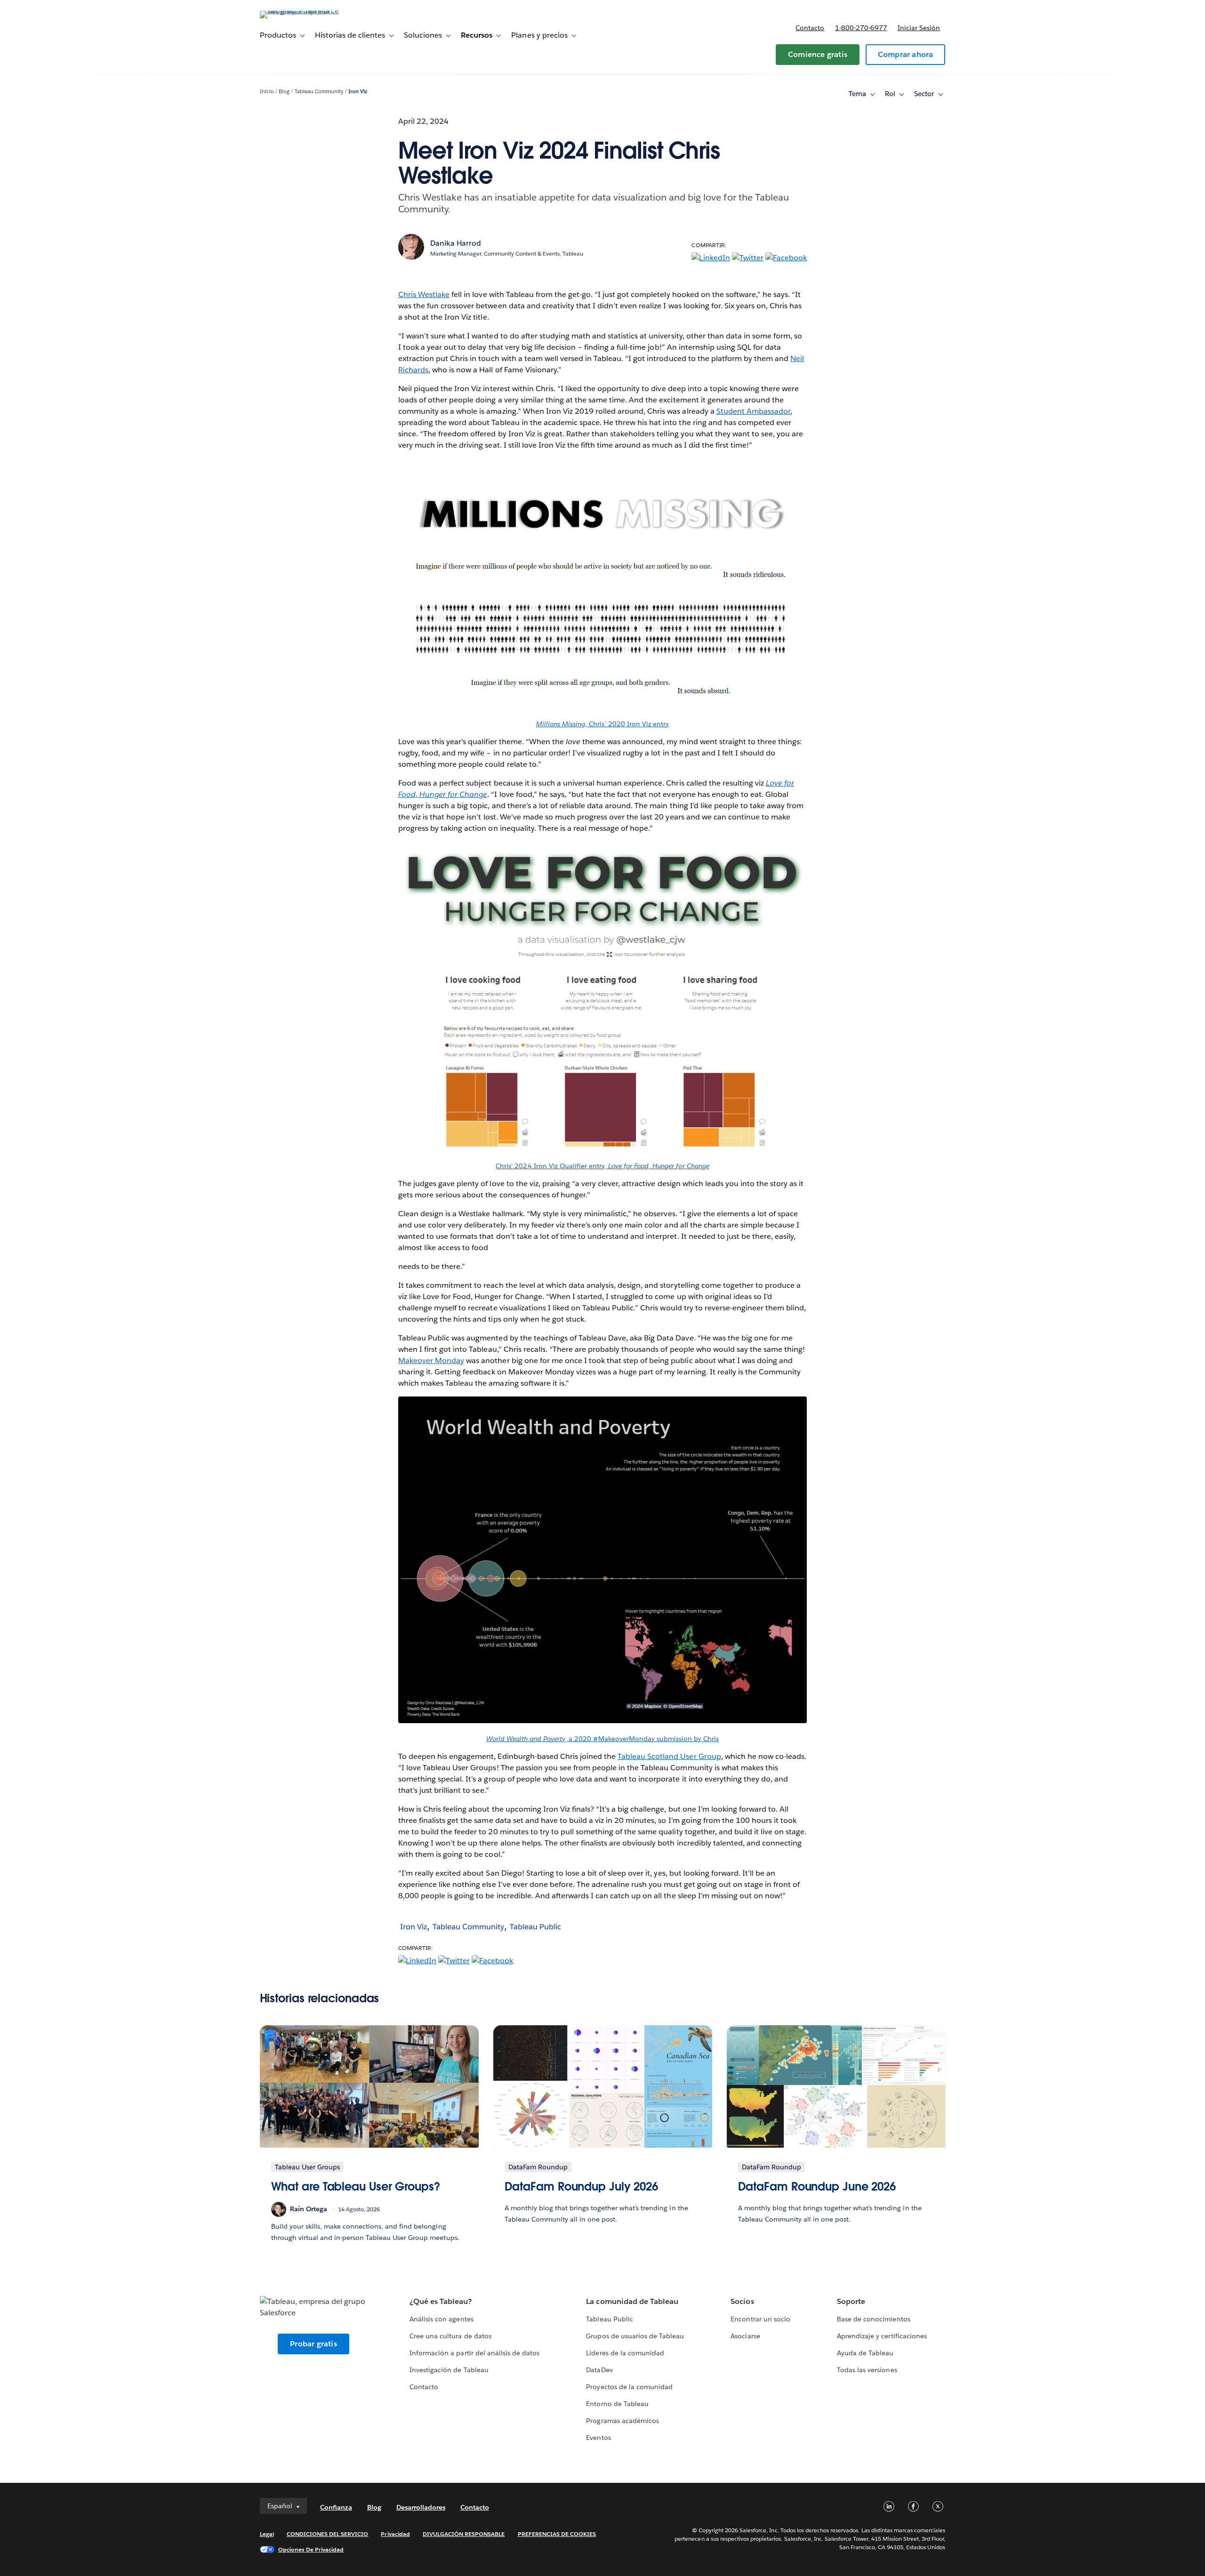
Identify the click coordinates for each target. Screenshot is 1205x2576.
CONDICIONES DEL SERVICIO (328, 2534)
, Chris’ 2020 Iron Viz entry (602, 724)
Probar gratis (313, 2344)
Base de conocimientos (873, 2319)
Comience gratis (818, 54)
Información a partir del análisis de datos (474, 2353)
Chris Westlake (424, 294)
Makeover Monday (431, 1360)
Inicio (267, 92)
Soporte (851, 2301)
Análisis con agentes (441, 2319)
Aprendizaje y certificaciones (882, 2336)
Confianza (336, 2507)
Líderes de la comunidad (625, 2353)
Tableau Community (319, 92)
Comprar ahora (906, 54)
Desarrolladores (421, 2507)
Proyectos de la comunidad (629, 2387)
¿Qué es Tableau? (441, 2301)
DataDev (599, 2370)
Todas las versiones (867, 2370)
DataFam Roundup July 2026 (582, 2187)
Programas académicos (622, 2421)
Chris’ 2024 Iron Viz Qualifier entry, (602, 1166)
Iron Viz (358, 92)
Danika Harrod (456, 243)
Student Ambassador (753, 411)
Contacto (810, 28)
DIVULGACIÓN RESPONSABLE (464, 2534)
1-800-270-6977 (861, 28)
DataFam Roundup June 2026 (817, 2187)
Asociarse (745, 2336)
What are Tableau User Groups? (356, 2187)
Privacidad (395, 2534)
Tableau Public (535, 1927)
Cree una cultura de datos (450, 2336)
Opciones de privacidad (311, 2549)
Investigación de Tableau (449, 2370)
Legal (267, 2534)
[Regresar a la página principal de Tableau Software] (300, 11)
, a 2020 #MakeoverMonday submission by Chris (602, 1739)
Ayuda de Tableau (865, 2353)
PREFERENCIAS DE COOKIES (557, 2534)
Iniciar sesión (919, 28)
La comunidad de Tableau (632, 2301)
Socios (742, 2301)
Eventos (598, 2438)
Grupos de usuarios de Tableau (635, 2336)
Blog (284, 92)
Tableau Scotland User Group (669, 1756)
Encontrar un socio (760, 2319)
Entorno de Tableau (617, 2404)
